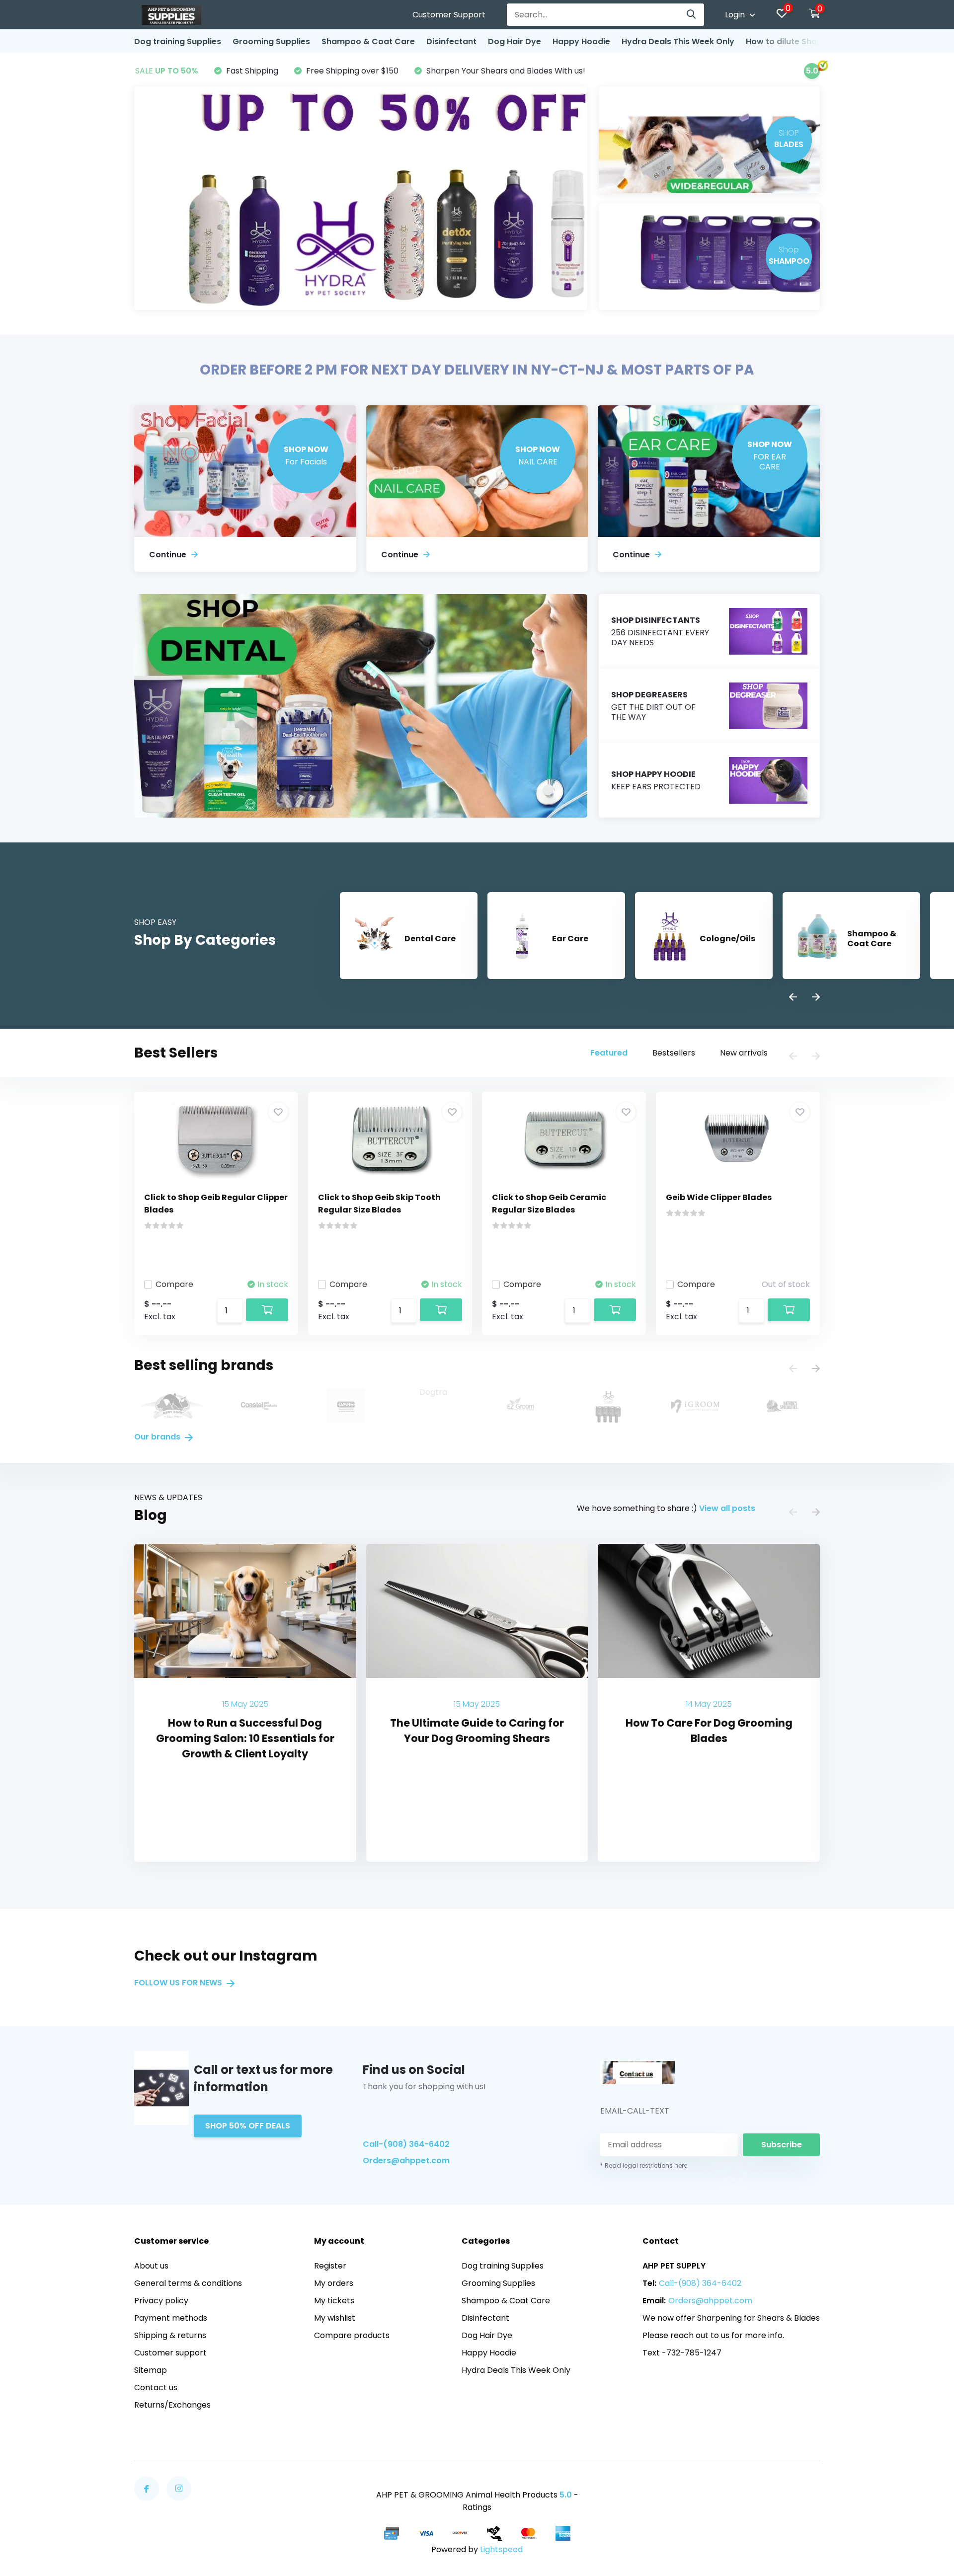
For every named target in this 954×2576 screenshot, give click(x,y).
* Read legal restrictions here (644, 2165)
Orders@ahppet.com (406, 2160)
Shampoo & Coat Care (368, 41)
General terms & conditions (188, 2283)
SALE (167, 71)
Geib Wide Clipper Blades (719, 1197)
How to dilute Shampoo (794, 41)
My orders (334, 2283)
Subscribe (782, 2145)
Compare (174, 1284)
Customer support (170, 2353)
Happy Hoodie (581, 41)
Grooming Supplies (271, 41)
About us (151, 2266)
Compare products (352, 2335)
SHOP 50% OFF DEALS (248, 2126)
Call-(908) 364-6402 (406, 2144)
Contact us (156, 2387)
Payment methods (171, 2318)
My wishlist (335, 2318)
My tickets (334, 2301)
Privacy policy (161, 2301)
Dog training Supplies (178, 41)
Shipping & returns (170, 2335)
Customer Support (449, 15)
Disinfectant (451, 41)
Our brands (158, 1437)
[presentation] (793, 998)
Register (330, 2266)
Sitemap (151, 2370)
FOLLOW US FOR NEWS (179, 1983)
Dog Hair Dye (515, 41)
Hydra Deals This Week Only (678, 41)
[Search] (692, 15)
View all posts (727, 1508)
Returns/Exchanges (172, 2405)
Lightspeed (501, 2549)
